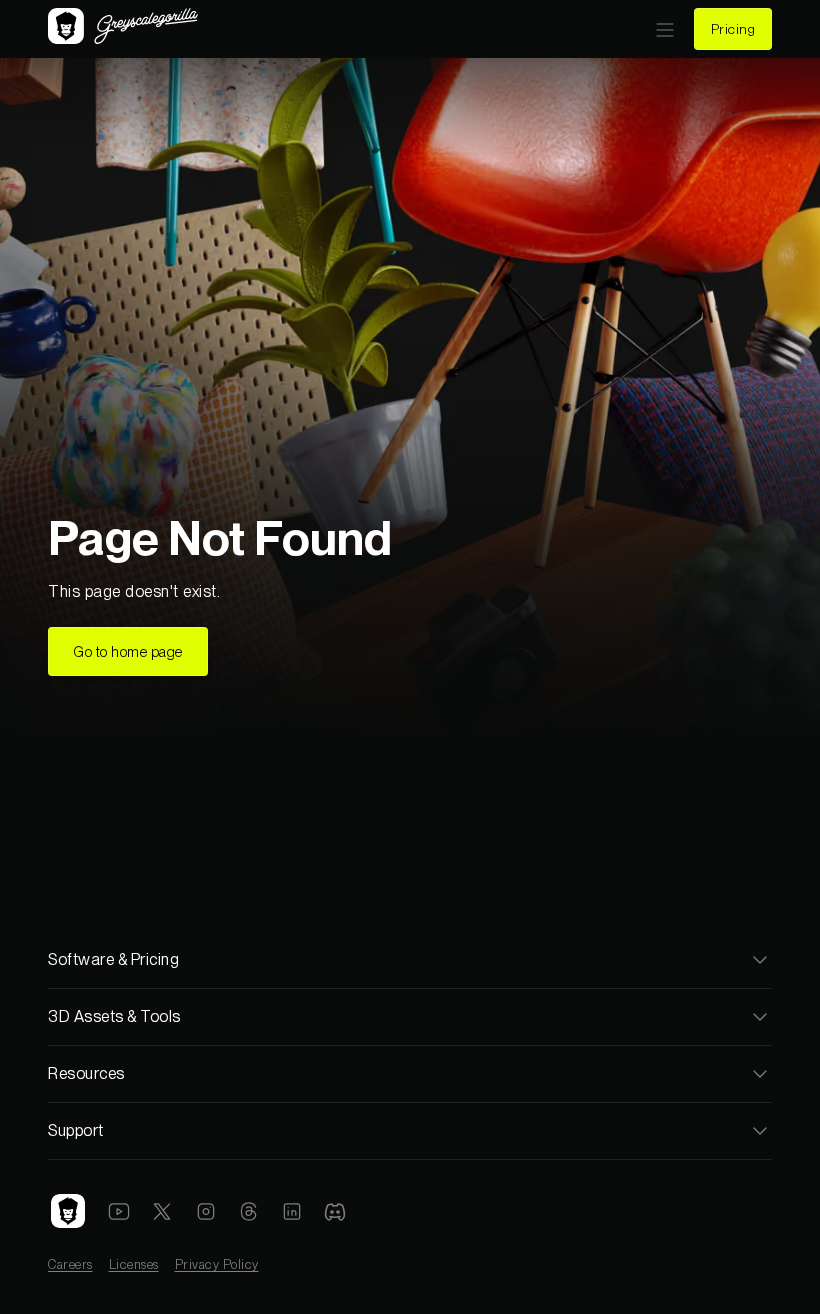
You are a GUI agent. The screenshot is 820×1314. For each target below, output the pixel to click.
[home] (123, 28)
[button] (665, 29)
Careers (70, 1264)
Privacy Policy (217, 1264)
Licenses (134, 1264)
